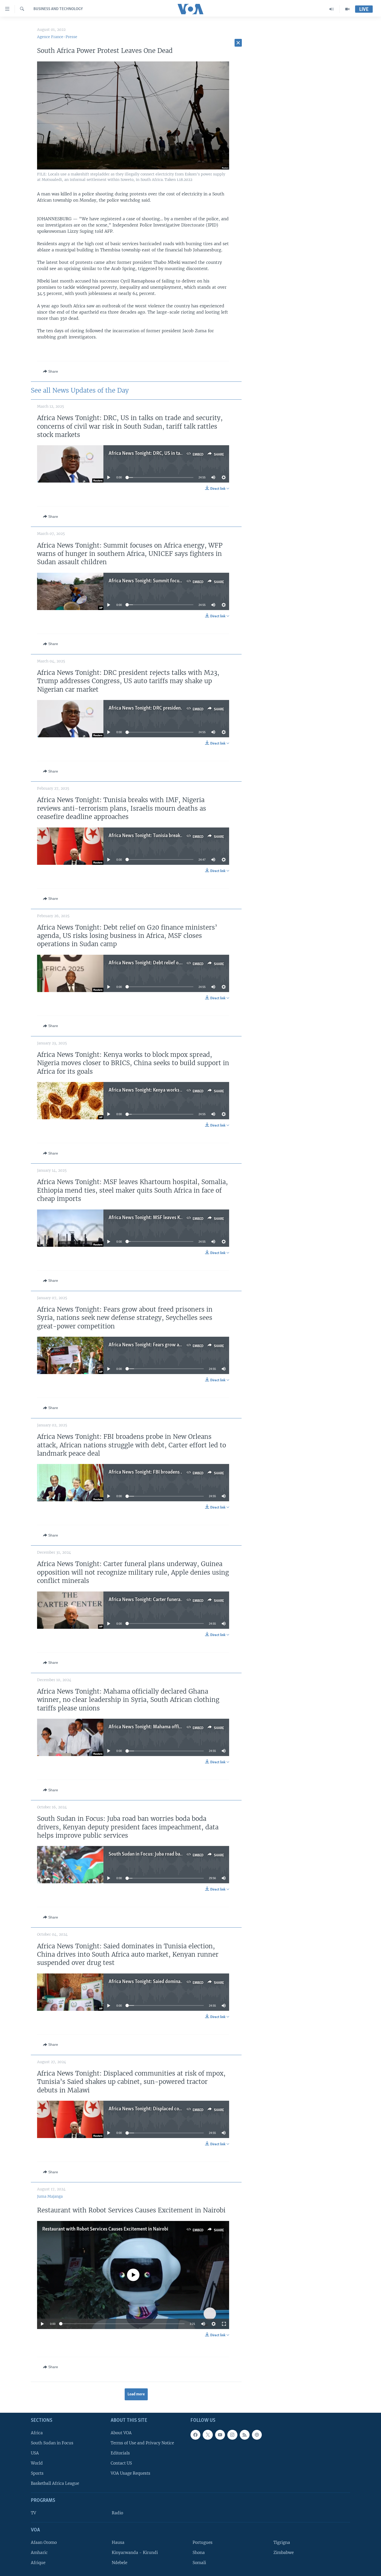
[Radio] (332, 9)
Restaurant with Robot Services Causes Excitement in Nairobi (105, 2229)
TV (33, 2513)
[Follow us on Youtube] (220, 2435)
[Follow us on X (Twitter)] (208, 2435)
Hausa (118, 2542)
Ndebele (119, 2563)
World (37, 2463)
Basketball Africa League (55, 2483)
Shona (199, 2553)
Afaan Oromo (44, 2542)
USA (35, 2453)
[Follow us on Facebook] (195, 2435)
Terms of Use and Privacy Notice (142, 2443)
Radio (117, 2513)
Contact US (121, 2463)
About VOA (121, 2433)
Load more (136, 2394)
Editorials (120, 2453)
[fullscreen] (224, 2324)
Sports (37, 2473)
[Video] (347, 9)
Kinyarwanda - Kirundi (135, 2553)
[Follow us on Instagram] (232, 2435)
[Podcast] (257, 2435)
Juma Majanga (50, 2196)
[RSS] (245, 2435)
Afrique (38, 2563)
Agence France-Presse (57, 37)
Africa (37, 2433)
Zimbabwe (284, 2553)
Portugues (203, 2542)
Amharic (39, 2553)
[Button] (51, 371)
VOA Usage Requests (130, 2473)
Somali (199, 2563)
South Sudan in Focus (52, 2443)
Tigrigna (282, 2542)
